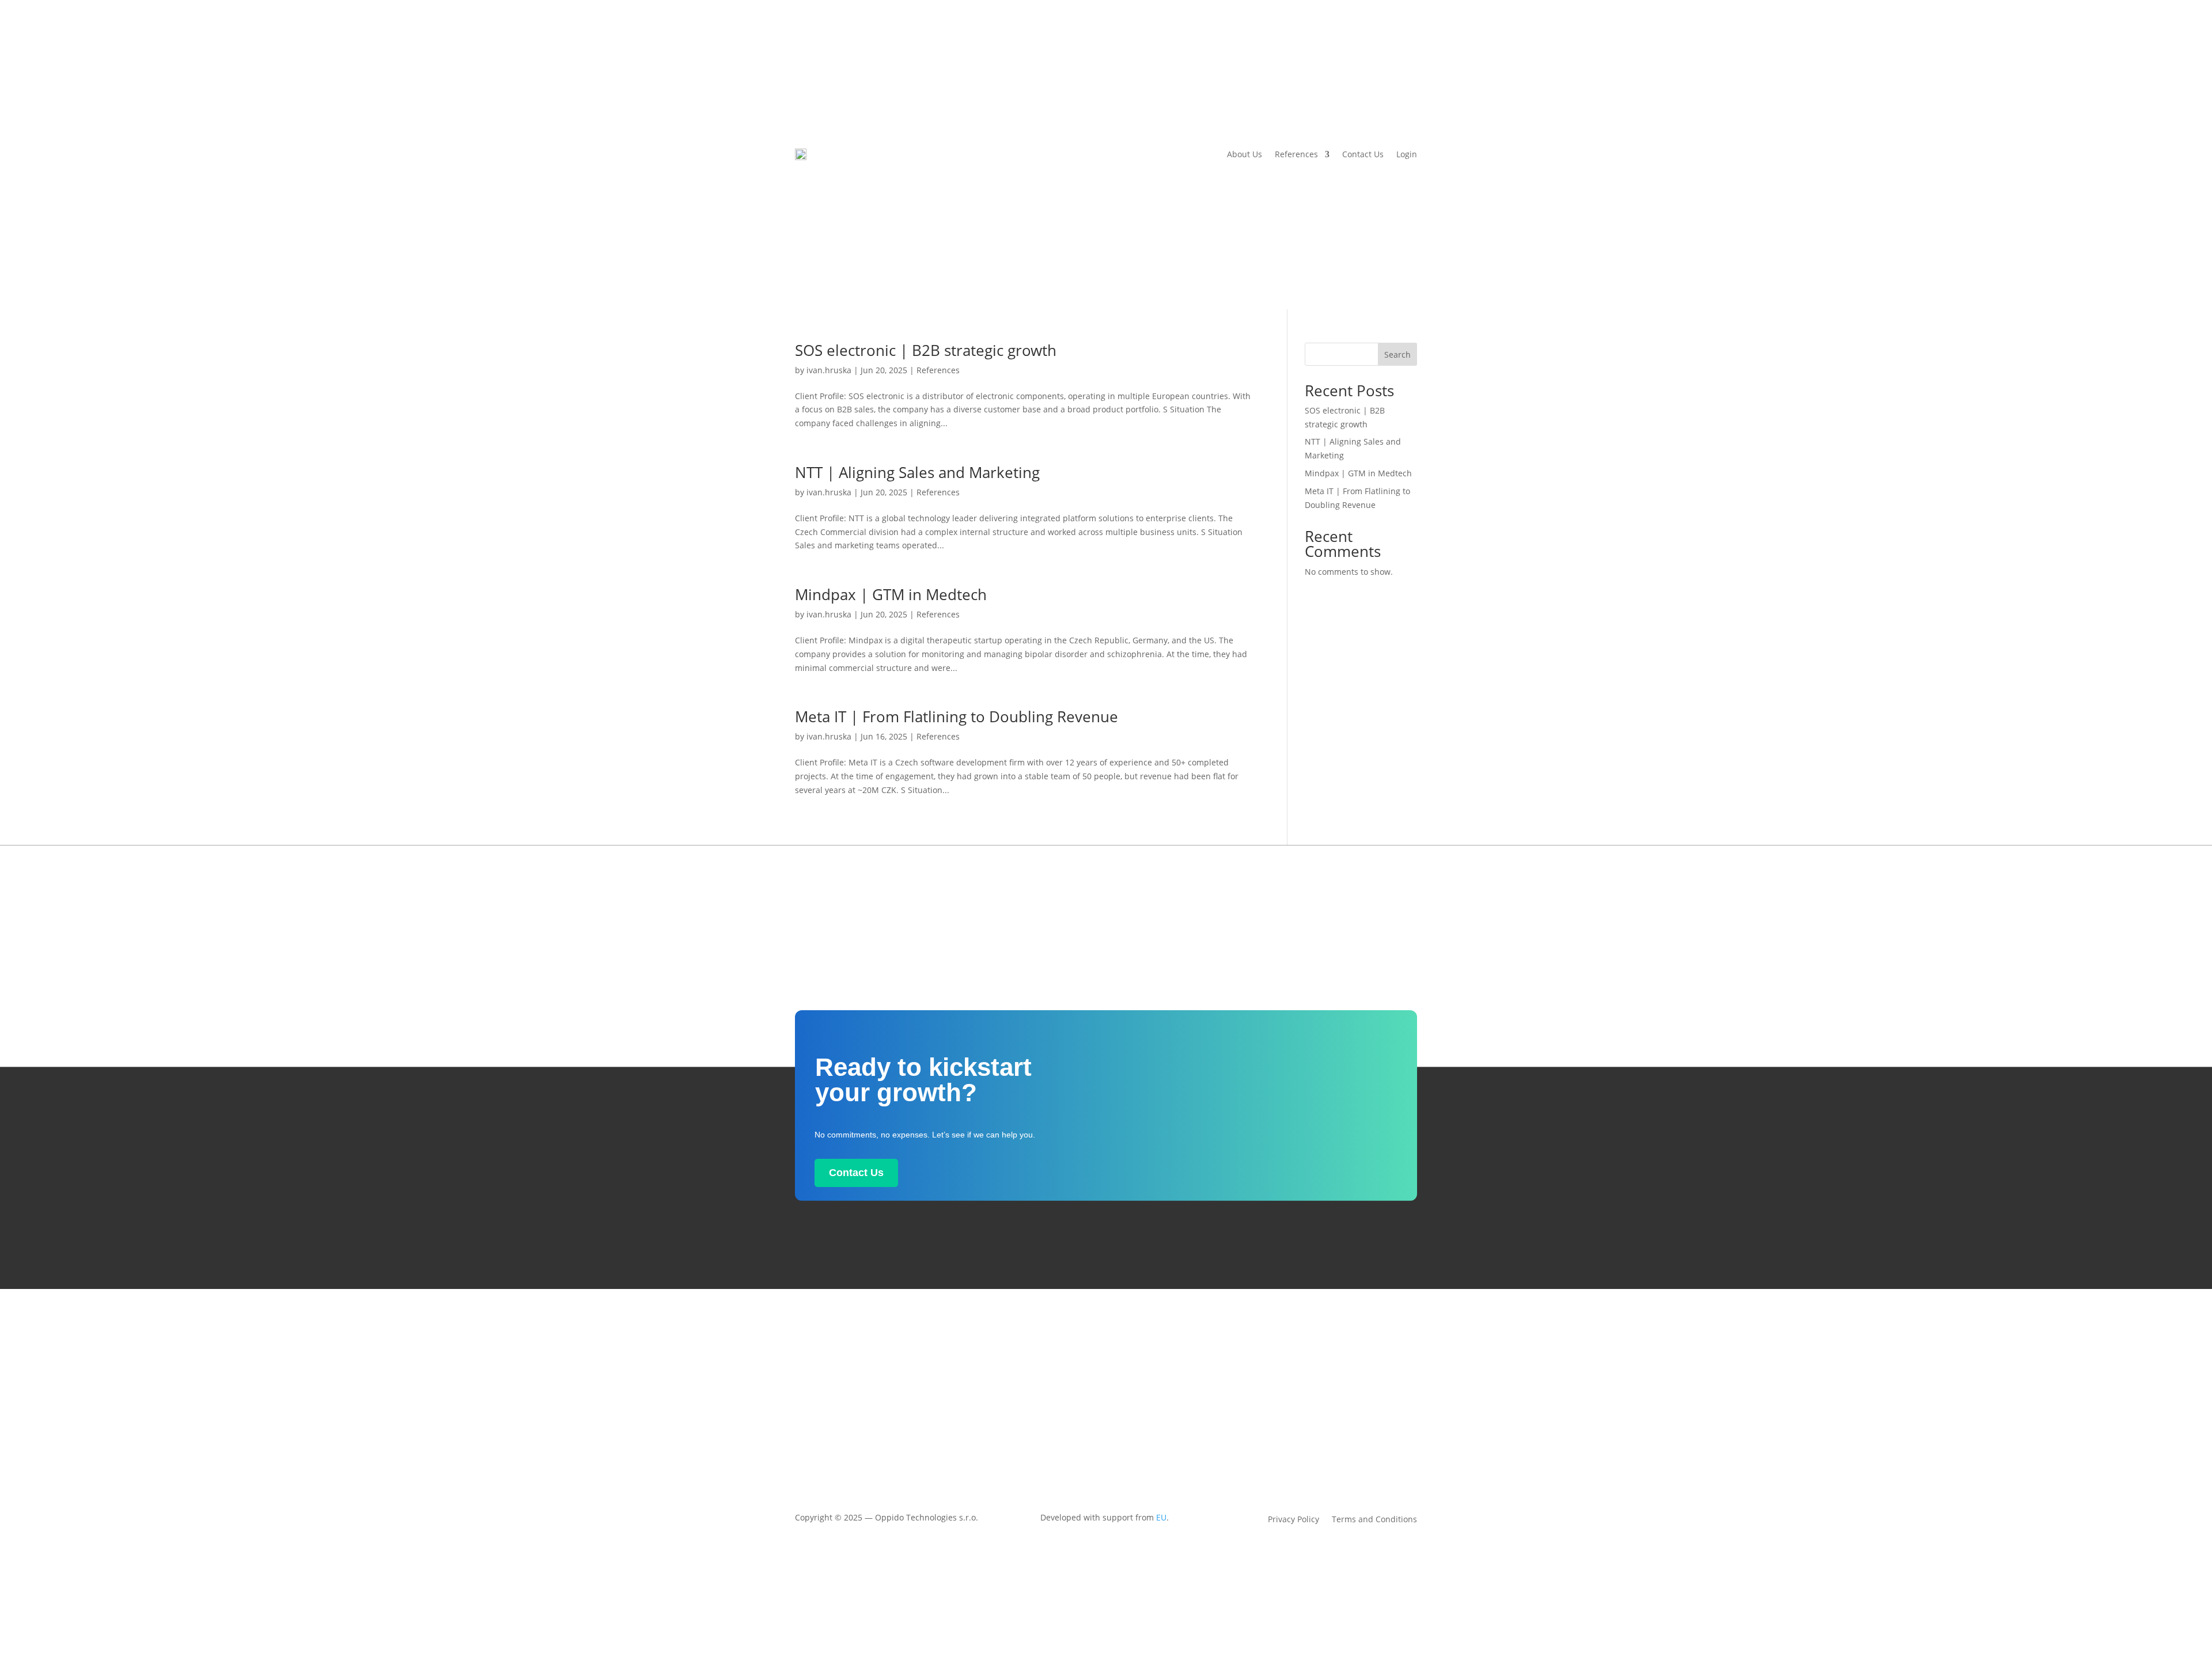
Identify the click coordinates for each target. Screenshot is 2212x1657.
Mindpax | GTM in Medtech (891, 594)
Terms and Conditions (1374, 1520)
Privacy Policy (1294, 1520)
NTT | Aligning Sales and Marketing (917, 472)
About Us (1245, 154)
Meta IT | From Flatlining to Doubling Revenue (957, 716)
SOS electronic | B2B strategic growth (926, 350)
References (1296, 154)
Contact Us (1363, 154)
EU (1161, 1517)
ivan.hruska (829, 370)
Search (1397, 354)
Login (1407, 154)
